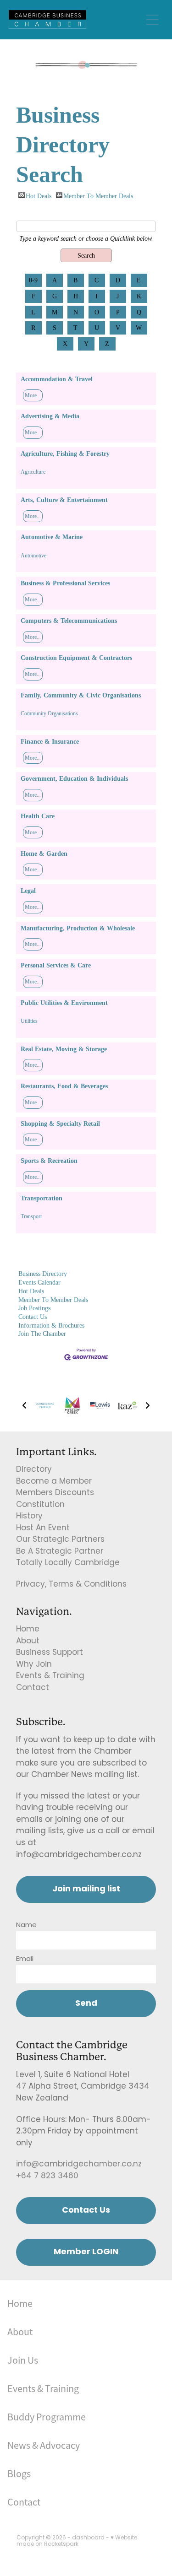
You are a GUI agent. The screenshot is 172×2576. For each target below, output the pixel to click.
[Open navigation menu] (152, 20)
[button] (24, 1405)
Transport (31, 1216)
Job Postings (34, 1308)
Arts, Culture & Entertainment (64, 500)
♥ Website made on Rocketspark (77, 2541)
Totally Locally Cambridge (68, 1563)
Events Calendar (39, 1282)
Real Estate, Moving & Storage (64, 1049)
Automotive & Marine (52, 537)
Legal (28, 891)
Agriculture (33, 472)
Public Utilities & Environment (64, 1003)
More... (33, 395)
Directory (34, 1470)
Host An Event (43, 1528)
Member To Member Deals (98, 195)
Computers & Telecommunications (69, 621)
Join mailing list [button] (86, 1889)
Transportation (42, 1198)
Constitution (40, 1505)
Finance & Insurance (50, 741)
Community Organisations (49, 713)
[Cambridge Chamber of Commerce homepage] (75, 19)
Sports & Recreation (49, 1161)
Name (26, 1925)
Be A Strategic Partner (60, 1552)
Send (86, 2004)
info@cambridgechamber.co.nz (79, 2165)
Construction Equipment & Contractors (76, 658)
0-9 (33, 280)
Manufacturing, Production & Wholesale (78, 928)
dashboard (88, 2538)
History (29, 1517)
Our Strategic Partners (60, 1540)
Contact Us (33, 1317)
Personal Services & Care (56, 965)
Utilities (29, 1021)
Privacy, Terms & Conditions (71, 1585)
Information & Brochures (51, 1325)
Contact (33, 1688)
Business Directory (43, 1274)
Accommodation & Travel (57, 379)
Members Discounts (55, 1493)
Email (25, 1959)
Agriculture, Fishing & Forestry (65, 454)
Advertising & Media (50, 416)
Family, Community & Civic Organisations (81, 695)
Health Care (38, 816)
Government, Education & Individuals (74, 778)
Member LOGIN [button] (86, 2252)
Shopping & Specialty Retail (60, 1123)
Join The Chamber (42, 1334)
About (28, 1642)
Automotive (33, 556)
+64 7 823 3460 (47, 2176)
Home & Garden (44, 853)
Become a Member (54, 1482)
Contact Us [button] (86, 2211)
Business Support (50, 1653)
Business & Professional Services (65, 583)
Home (28, 1630)
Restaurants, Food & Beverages (64, 1086)
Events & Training (50, 1676)
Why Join (34, 1665)
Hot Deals (39, 195)
